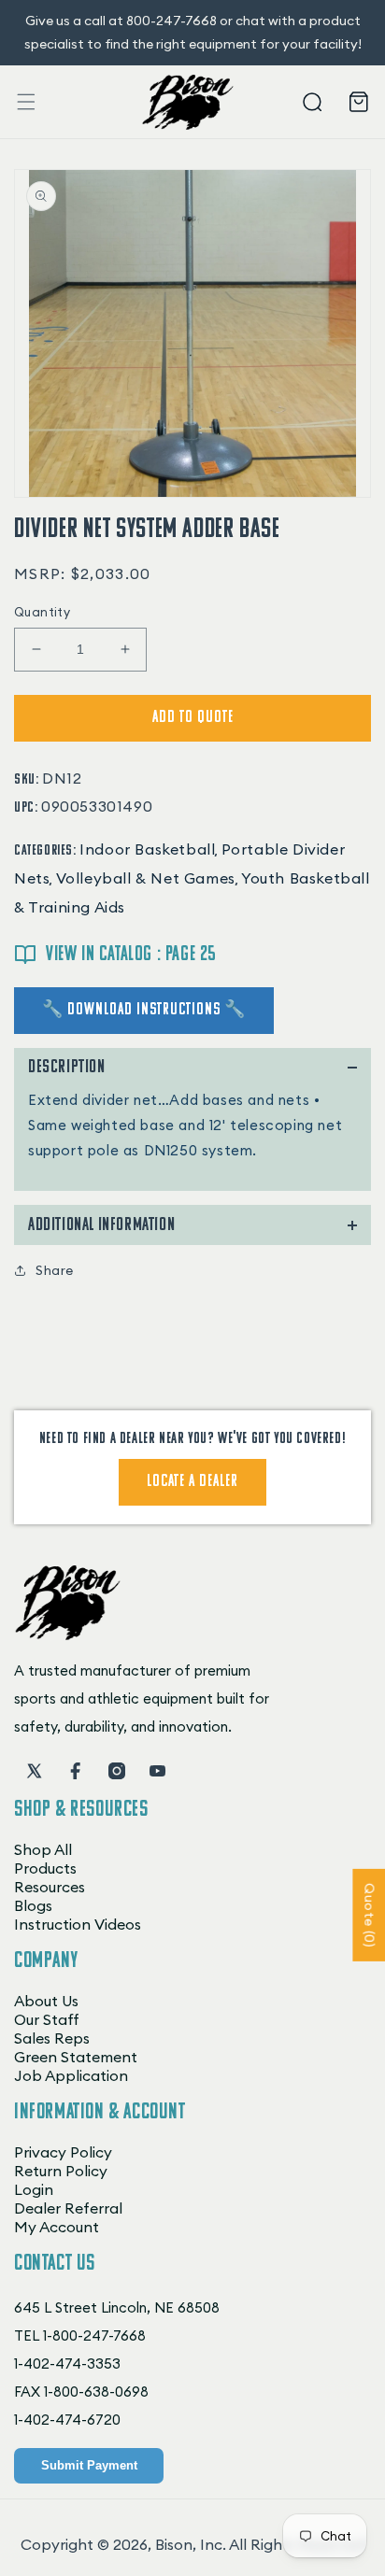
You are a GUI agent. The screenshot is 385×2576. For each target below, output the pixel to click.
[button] (26, 102)
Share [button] (55, 1270)
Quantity (42, 612)
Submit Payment (89, 2465)
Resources (50, 1887)
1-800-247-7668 (94, 2335)
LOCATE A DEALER (192, 1482)
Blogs (33, 1905)
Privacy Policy (63, 2152)
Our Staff (47, 2019)
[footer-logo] (68, 1635)
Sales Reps (52, 2038)
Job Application (71, 2075)
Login (34, 2189)
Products (45, 1868)
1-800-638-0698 (96, 2392)
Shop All (43, 1849)
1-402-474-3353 (67, 2364)
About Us (46, 2001)
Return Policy (61, 2171)
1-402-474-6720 (67, 2420)
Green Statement (76, 2057)
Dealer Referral (68, 2208)
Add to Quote (193, 718)
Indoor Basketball (147, 849)
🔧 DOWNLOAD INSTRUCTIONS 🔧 (144, 1011)
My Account (57, 2227)
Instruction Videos (78, 1924)
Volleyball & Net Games (146, 878)
